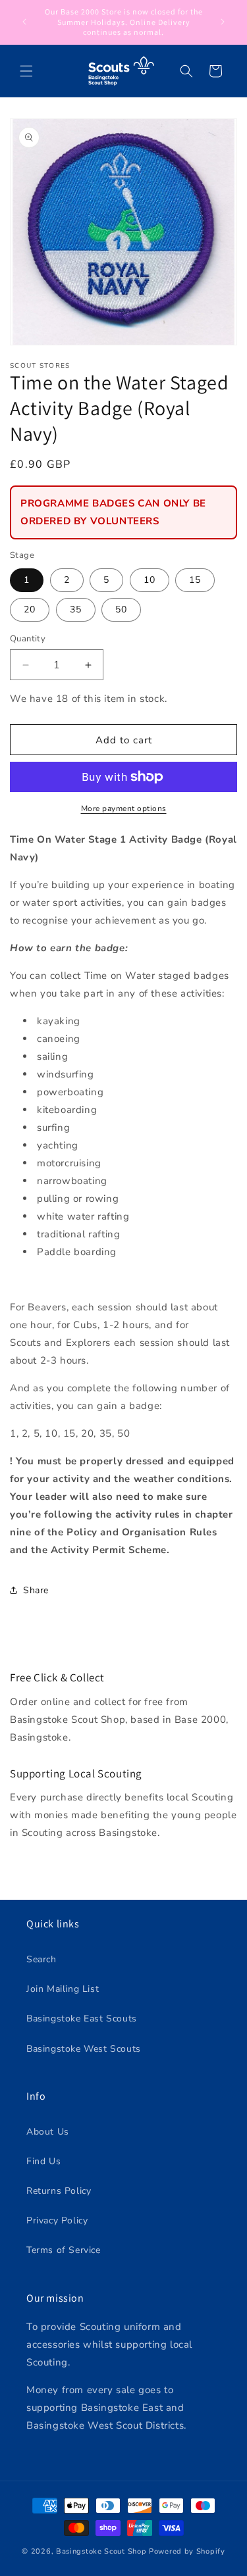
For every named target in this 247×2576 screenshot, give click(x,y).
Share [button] (36, 1590)
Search (41, 1959)
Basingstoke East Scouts (82, 2019)
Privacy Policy (57, 2220)
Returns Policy (59, 2191)
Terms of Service (64, 2250)
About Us (48, 2132)
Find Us (43, 2161)
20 (30, 609)
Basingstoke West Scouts (84, 2049)
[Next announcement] (223, 22)
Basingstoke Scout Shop (101, 2551)
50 (121, 609)
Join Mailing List (63, 1989)
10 (150, 580)
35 (76, 609)
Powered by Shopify (187, 2551)
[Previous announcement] (24, 22)
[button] (26, 71)
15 (195, 580)
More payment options (124, 808)
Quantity (28, 639)
